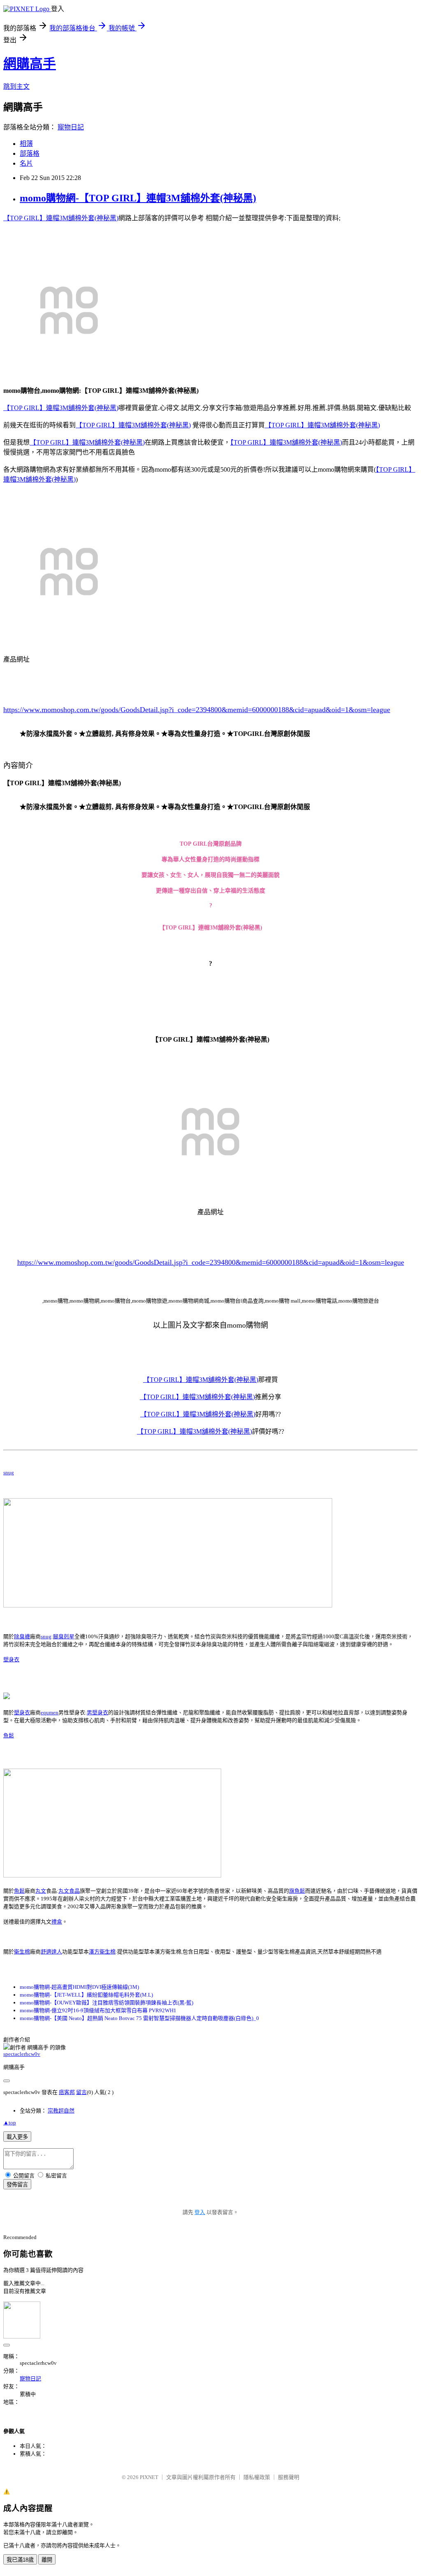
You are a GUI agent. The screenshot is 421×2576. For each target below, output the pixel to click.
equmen (50, 1712)
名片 (26, 163)
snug (9, 1472)
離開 (47, 2560)
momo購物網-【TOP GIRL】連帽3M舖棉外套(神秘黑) (138, 198)
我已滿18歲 (20, 2560)
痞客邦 (67, 2092)
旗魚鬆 (297, 1891)
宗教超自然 (61, 2111)
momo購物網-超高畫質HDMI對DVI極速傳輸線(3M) (79, 1987)
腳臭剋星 (64, 1636)
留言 (81, 2092)
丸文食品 (69, 1891)
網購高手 (30, 64)
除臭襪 (22, 1636)
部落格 (30, 153)
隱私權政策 (257, 2477)
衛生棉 (22, 1952)
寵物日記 (71, 127)
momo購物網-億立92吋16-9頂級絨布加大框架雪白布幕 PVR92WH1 (98, 2010)
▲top (10, 2123)
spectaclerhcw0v (22, 2054)
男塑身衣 (97, 1712)
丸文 (41, 1891)
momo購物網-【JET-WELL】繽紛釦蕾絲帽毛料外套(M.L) (86, 1995)
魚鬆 (9, 1735)
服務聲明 (289, 2477)
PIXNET (149, 2477)
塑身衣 (11, 1659)
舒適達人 (51, 1952)
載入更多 (17, 2137)
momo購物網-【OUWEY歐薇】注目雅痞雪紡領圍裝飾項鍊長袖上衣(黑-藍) (106, 2003)
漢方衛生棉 (102, 1952)
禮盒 (57, 1922)
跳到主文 (16, 86)
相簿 (26, 144)
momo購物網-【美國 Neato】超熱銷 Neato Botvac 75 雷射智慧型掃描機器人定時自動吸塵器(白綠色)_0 (139, 2018)
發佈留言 (17, 2185)
